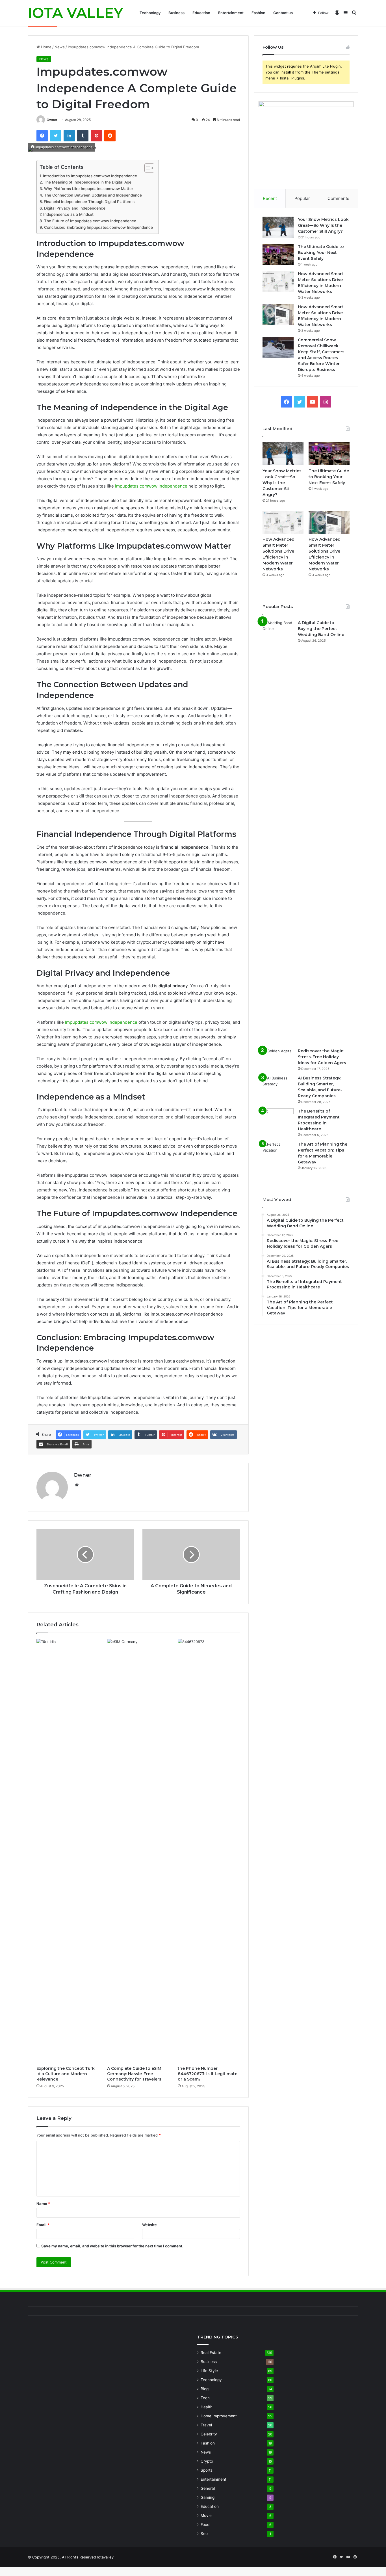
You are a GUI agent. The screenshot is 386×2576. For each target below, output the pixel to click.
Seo (204, 2534)
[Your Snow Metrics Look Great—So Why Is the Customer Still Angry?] (278, 227)
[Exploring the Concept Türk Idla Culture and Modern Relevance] (68, 1851)
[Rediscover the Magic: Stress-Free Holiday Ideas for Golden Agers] (278, 1059)
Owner (52, 120)
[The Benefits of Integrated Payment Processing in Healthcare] (278, 1115)
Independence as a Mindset (68, 214)
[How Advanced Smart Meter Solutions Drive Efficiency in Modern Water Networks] (278, 282)
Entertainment (231, 13)
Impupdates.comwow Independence (151, 486)
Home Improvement (219, 2416)
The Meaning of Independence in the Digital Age (88, 182)
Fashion (258, 13)
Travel (206, 2425)
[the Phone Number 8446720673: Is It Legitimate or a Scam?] (209, 1851)
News (60, 47)
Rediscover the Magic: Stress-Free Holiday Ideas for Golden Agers (322, 1057)
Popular (302, 198)
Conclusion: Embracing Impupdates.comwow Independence (98, 227)
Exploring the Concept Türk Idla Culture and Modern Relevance (66, 2074)
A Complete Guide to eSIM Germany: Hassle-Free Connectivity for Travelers (134, 2074)
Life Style (209, 2371)
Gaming (208, 2497)
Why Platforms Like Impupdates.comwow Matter (89, 189)
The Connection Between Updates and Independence (93, 195)
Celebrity (209, 2434)
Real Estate (211, 2353)
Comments (338, 198)
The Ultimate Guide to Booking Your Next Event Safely (321, 253)
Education (201, 13)
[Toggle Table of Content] (147, 168)
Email (43, 2225)
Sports (207, 2470)
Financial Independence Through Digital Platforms (89, 202)
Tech (205, 2398)
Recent (270, 198)
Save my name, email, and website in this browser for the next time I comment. (112, 2246)
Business (176, 13)
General (208, 2488)
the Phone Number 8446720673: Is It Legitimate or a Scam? (208, 2074)
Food (205, 2525)
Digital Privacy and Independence (75, 208)
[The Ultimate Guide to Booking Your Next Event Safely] (278, 254)
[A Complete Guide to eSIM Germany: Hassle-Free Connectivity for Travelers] (138, 1851)
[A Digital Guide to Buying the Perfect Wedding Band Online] (278, 832)
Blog (205, 2389)
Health (207, 2407)
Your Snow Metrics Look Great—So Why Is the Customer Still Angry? (323, 225)
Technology (150, 13)
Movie (206, 2515)
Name (43, 2204)
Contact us (283, 13)
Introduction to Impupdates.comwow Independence (90, 176)
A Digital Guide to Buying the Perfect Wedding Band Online (321, 629)
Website (149, 2225)
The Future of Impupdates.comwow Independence (90, 221)
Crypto (207, 2461)
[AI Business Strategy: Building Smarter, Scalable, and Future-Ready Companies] (278, 1086)
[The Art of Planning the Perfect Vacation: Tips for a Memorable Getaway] (278, 1152)
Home (46, 47)
